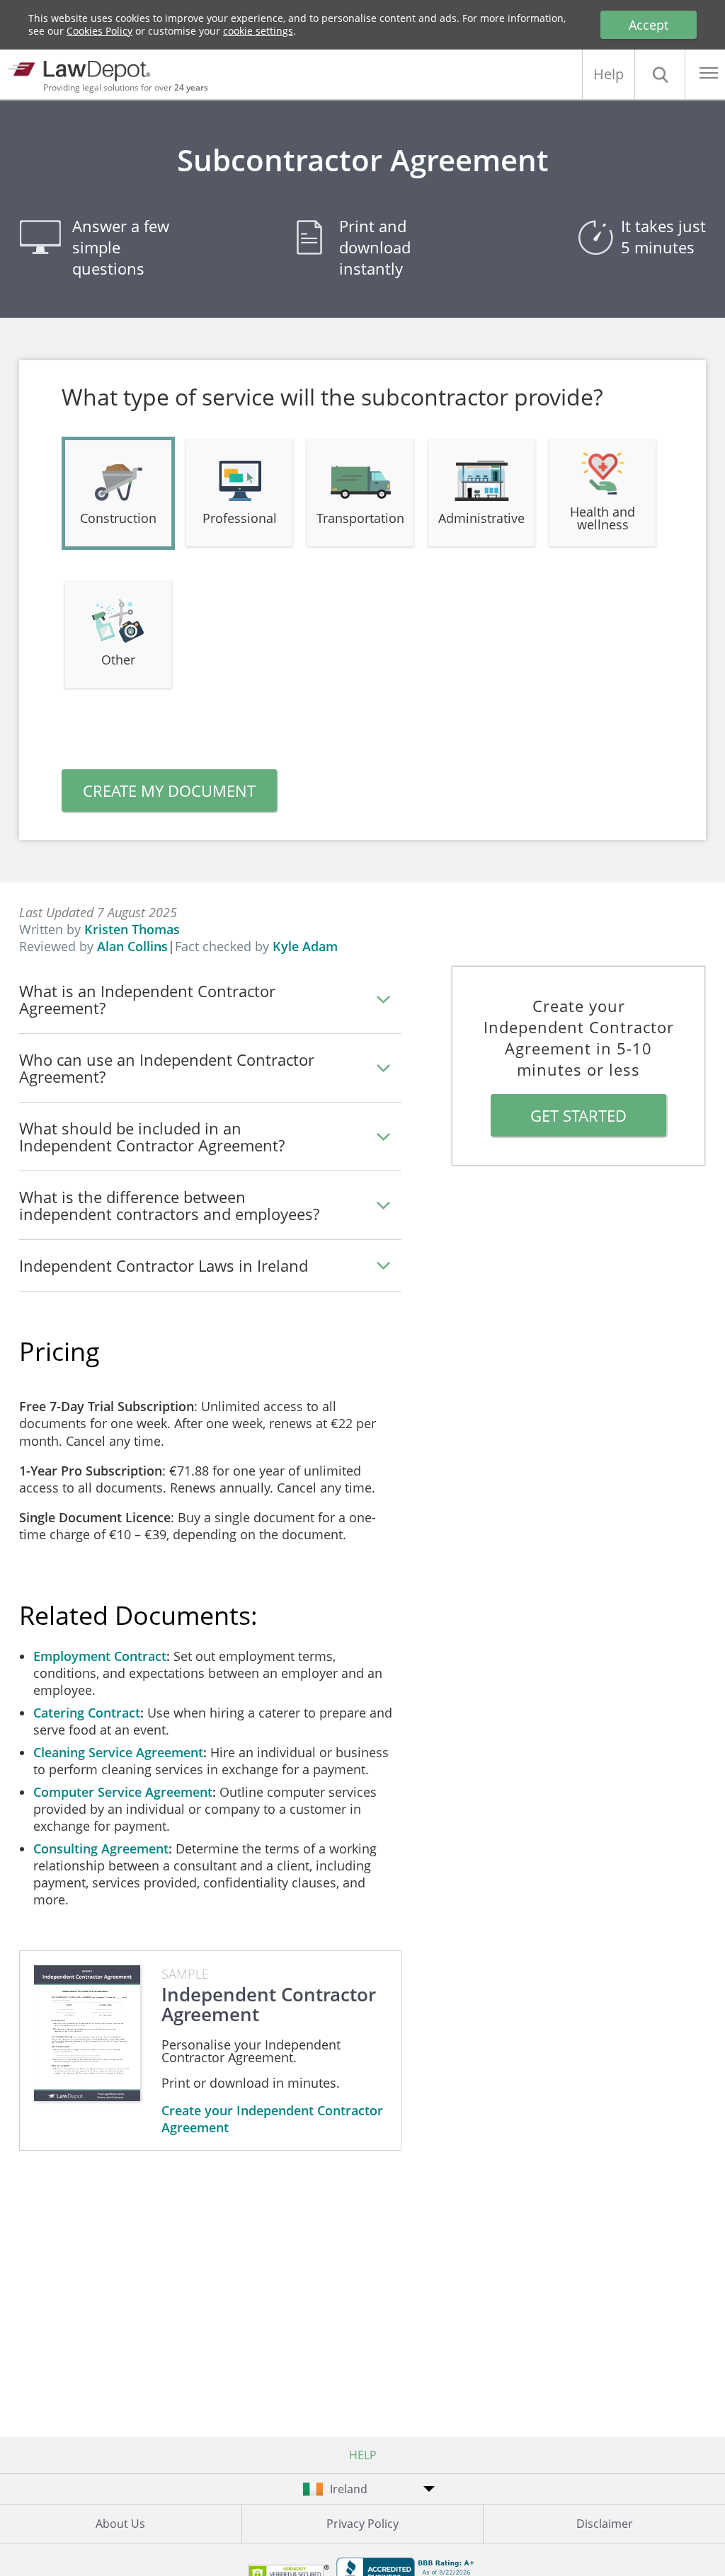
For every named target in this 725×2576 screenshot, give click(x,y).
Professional (240, 518)
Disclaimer (605, 2524)
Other (118, 660)
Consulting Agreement (101, 1848)
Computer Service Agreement (123, 1792)
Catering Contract (87, 1713)
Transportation (360, 518)
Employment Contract (100, 1656)
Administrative (481, 518)
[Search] (660, 74)
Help (609, 74)
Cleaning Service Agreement (118, 1752)
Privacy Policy (362, 2524)
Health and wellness (603, 518)
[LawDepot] (83, 69)
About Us (120, 2524)
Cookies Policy (99, 31)
